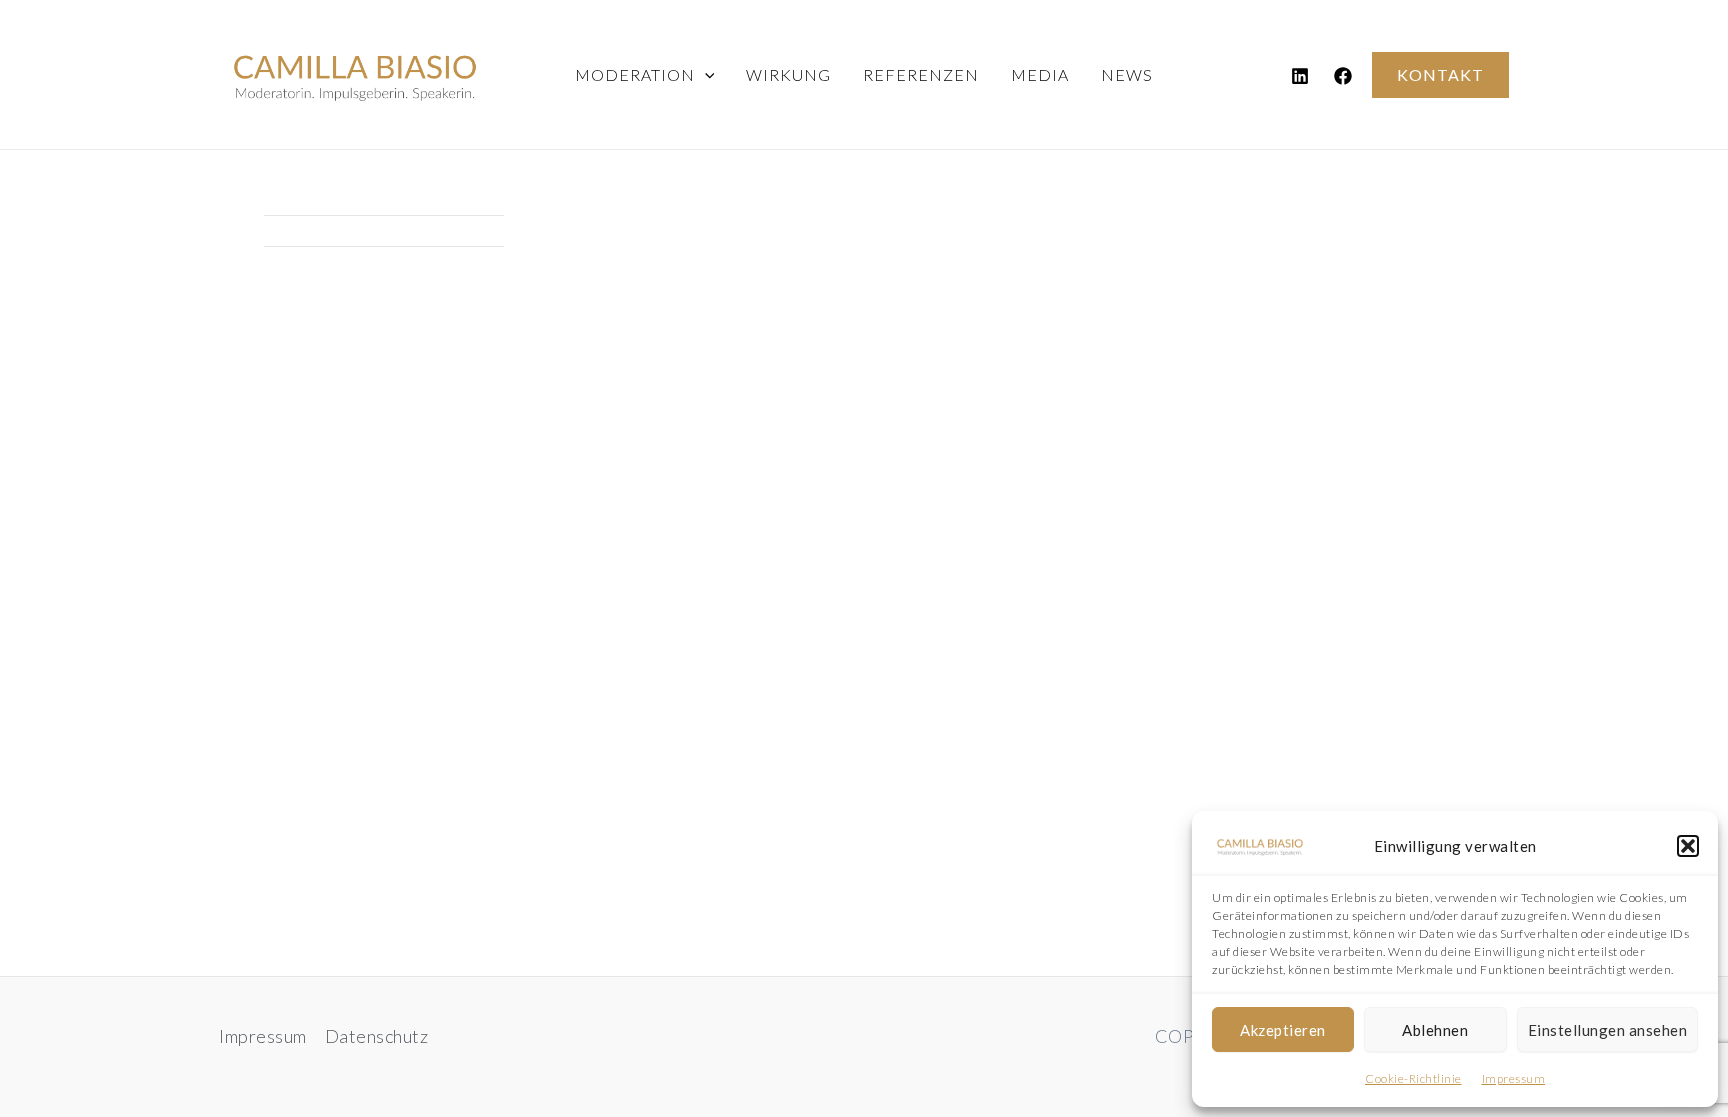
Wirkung (788, 74)
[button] (1688, 846)
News (1127, 74)
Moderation (635, 74)
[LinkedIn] (1300, 76)
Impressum (1514, 1078)
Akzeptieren (1283, 1030)
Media (1040, 74)
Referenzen (921, 74)
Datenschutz (377, 1036)
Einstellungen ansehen (1608, 1030)
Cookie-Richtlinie (1413, 1078)
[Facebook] (1343, 76)
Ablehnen (1435, 1030)
